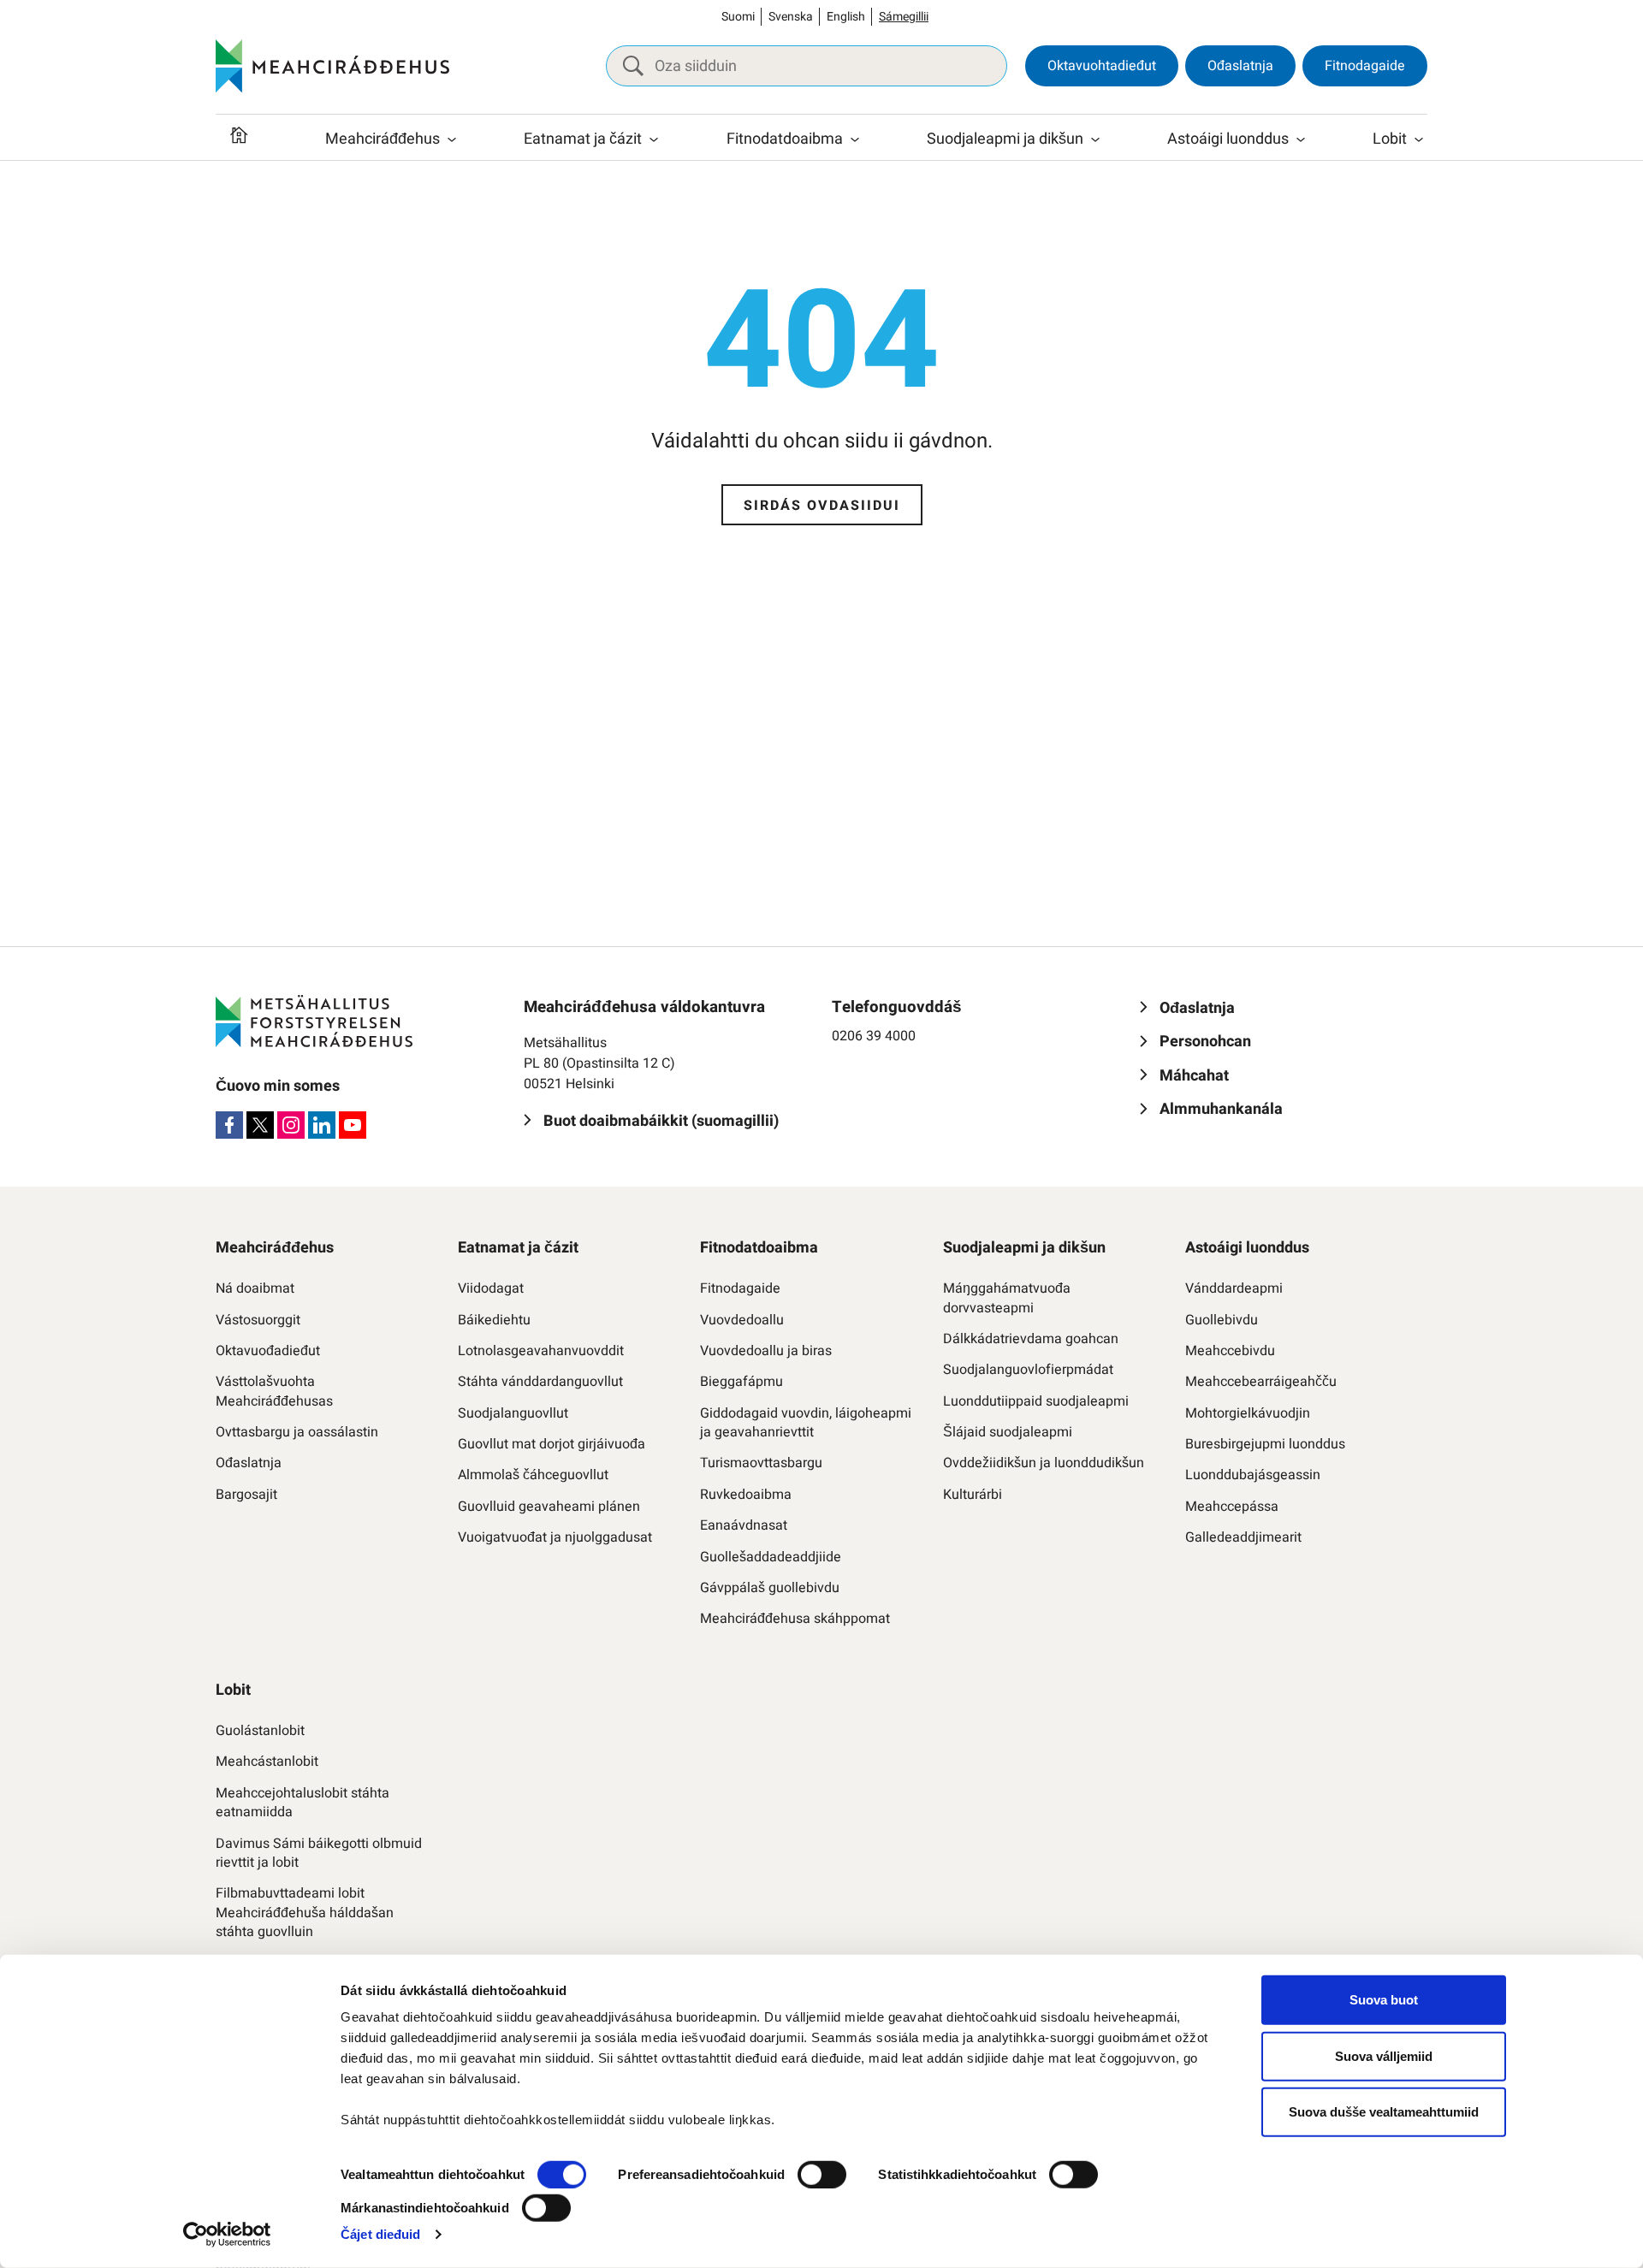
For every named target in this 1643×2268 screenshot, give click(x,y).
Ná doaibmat (255, 1288)
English (846, 17)
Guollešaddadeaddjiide (771, 1557)
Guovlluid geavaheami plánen (549, 1507)
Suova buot (1384, 2000)
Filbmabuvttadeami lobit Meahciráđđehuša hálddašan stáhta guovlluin (305, 1913)
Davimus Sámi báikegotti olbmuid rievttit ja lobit (319, 1853)
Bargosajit (246, 1495)
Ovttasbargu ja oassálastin (297, 1432)
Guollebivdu (1222, 1320)
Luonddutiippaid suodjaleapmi (1036, 1401)
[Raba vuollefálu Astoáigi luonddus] (1301, 139)
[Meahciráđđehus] (332, 66)
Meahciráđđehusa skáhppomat (795, 1619)
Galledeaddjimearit (1243, 1537)
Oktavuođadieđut (268, 1351)
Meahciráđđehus (383, 139)
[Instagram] (291, 1125)
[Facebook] (229, 1125)
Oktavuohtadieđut (1102, 66)
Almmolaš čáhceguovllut (533, 1475)
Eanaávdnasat (744, 1525)
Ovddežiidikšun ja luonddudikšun (1044, 1463)
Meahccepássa (1232, 1507)
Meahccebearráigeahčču (1261, 1382)
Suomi (738, 17)
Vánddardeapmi (1234, 1288)
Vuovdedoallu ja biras (766, 1351)
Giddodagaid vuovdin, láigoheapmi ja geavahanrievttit (806, 1423)
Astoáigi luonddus (1228, 139)
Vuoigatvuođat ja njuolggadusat (555, 1537)
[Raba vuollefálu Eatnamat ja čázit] (654, 139)
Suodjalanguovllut (513, 1413)
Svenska (791, 17)
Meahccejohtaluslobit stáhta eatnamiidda (303, 1803)
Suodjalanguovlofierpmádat (1028, 1370)
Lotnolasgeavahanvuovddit (541, 1351)
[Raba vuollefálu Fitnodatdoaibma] (855, 139)
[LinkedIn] (322, 1125)
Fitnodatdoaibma (785, 139)
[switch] (822, 2175)
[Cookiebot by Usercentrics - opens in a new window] (227, 2235)
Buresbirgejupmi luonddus (1265, 1444)
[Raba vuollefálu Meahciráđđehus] (452, 139)
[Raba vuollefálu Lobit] (1419, 139)
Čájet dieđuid (380, 2234)
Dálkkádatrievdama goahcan (1031, 1339)
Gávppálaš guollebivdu (770, 1588)
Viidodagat (491, 1288)
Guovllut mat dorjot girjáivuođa (552, 1444)
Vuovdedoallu (742, 1320)
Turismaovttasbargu (761, 1463)
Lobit (1390, 139)
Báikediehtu (494, 1320)
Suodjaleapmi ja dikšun (1005, 139)
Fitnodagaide (1365, 66)
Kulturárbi (973, 1495)
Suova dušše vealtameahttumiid (1384, 2112)
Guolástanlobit (260, 1731)
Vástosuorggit (258, 1320)
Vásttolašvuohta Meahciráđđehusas (274, 1392)
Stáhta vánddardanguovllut (540, 1382)
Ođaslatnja (1240, 66)
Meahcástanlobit (267, 1762)
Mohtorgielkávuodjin (1248, 1413)
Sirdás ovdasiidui (822, 506)
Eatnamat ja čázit (583, 139)
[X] (260, 1125)
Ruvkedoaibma (746, 1495)
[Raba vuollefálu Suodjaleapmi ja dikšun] (1095, 139)
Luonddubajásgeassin (1253, 1475)
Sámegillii (904, 17)
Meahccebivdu (1230, 1351)
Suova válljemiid (1384, 2055)
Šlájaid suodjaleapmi (1008, 1432)
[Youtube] (353, 1125)
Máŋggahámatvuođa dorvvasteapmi (1007, 1298)
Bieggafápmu (741, 1382)
